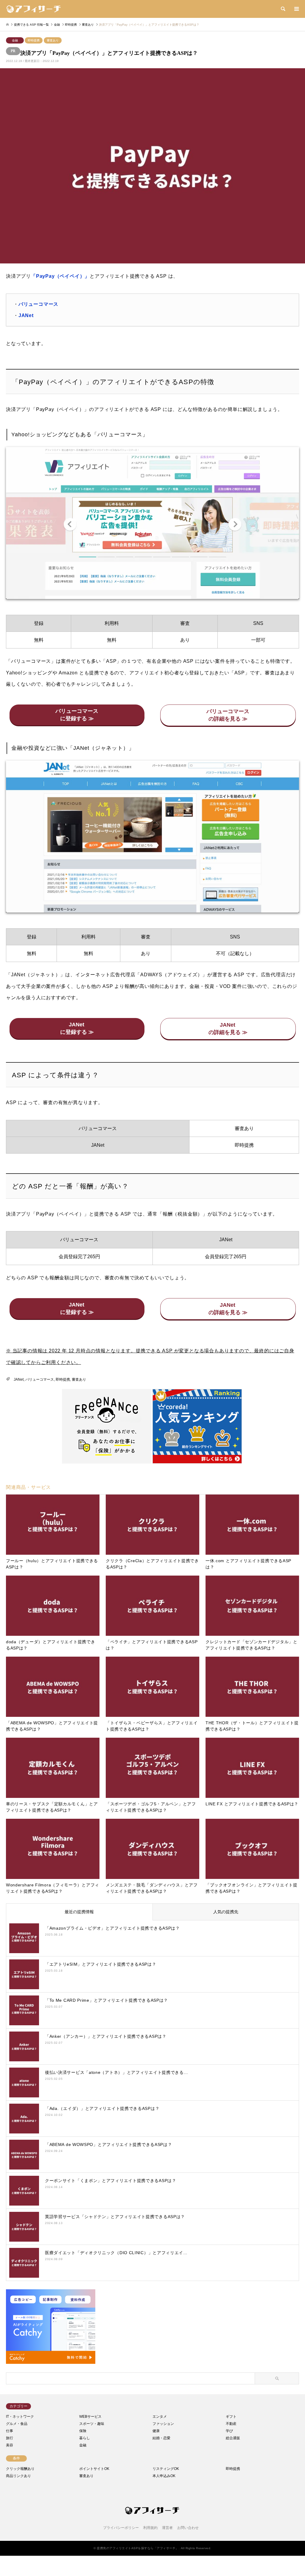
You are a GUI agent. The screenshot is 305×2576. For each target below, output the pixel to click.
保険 (83, 2431)
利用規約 (150, 2528)
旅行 (10, 2438)
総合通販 (233, 2438)
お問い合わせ (188, 2528)
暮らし (85, 2438)
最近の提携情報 (79, 1912)
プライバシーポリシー (121, 2528)
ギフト (231, 2417)
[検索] (283, 9)
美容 (10, 2445)
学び (229, 2431)
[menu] (296, 9)
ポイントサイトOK (94, 2469)
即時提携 (34, 40)
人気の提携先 (226, 1912)
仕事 (10, 2431)
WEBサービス (90, 2417)
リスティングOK (166, 2469)
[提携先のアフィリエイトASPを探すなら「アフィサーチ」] (34, 9)
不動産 (231, 2424)
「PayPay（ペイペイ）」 (60, 276)
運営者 (167, 2528)
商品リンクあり (18, 2476)
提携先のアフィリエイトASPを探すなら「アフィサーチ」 (138, 2548)
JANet (26, 315)
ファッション (163, 2424)
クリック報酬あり (20, 2469)
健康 (156, 2431)
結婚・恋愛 (161, 2438)
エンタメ (160, 2417)
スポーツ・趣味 (92, 2424)
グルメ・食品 (17, 2424)
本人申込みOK (164, 2476)
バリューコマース (38, 304)
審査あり (53, 40)
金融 (15, 40)
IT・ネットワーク (20, 2417)
